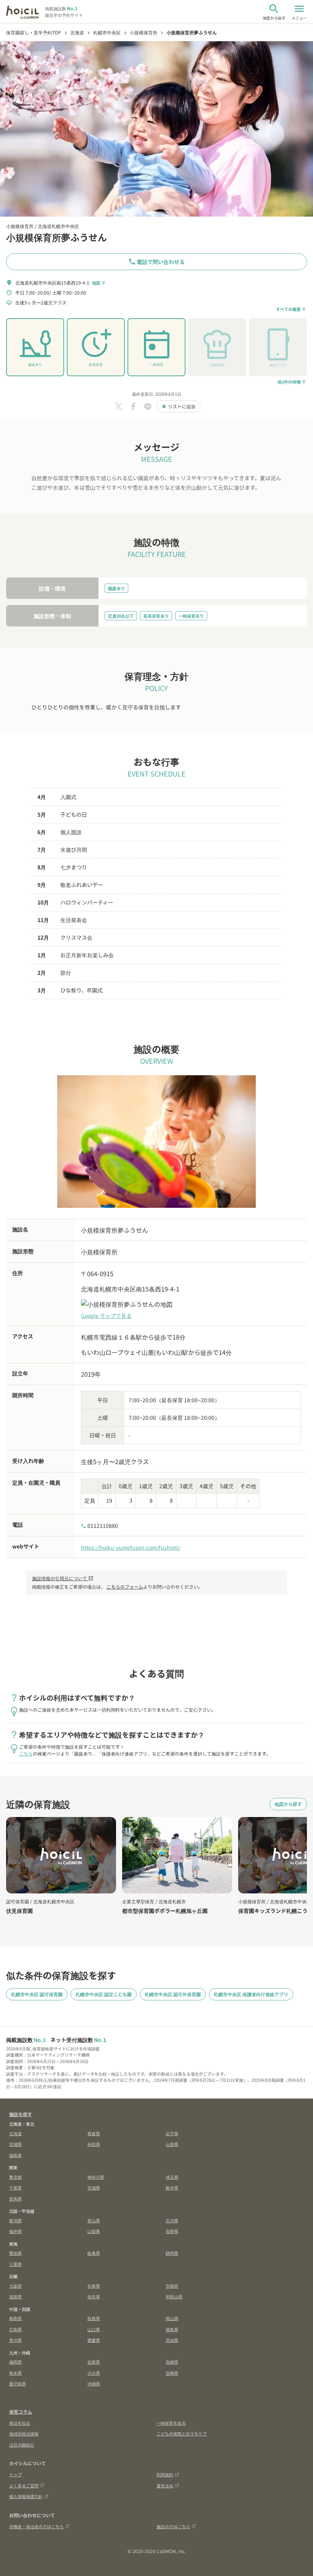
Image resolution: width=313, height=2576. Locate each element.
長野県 (172, 2231)
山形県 (172, 2144)
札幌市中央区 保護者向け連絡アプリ (251, 1994)
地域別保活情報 (24, 2434)
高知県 (172, 2340)
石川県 (172, 2220)
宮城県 (15, 2144)
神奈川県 (96, 2177)
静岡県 (172, 2253)
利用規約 (165, 2474)
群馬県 (15, 2199)
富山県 (94, 2220)
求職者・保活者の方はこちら (36, 2526)
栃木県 (172, 2188)
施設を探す (21, 2114)
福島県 (15, 2155)
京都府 (172, 2286)
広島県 (15, 2329)
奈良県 (94, 2296)
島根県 (94, 2318)
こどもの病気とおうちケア (182, 2434)
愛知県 (15, 2253)
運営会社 (165, 2485)
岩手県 (172, 2133)
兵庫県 (94, 2286)
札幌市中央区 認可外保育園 (173, 1994)
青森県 (94, 2133)
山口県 (94, 2329)
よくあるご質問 (24, 2485)
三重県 (15, 2264)
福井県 (15, 2231)
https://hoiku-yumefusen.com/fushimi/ (131, 1547)
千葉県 (15, 2188)
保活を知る (20, 2423)
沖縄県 (94, 2383)
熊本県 (15, 2373)
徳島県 (172, 2329)
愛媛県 (94, 2340)
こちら (26, 1753)
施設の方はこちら (173, 2526)
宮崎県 (172, 2373)
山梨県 (94, 2231)
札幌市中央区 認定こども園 (104, 1994)
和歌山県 (174, 2296)
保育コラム (21, 2412)
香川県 (15, 2340)
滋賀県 (15, 2296)
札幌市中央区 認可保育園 (37, 1994)
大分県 (94, 2373)
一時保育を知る (171, 2423)
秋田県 (94, 2144)
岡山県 (172, 2318)
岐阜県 (94, 2253)
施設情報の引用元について (63, 1578)
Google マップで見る (106, 1316)
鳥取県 (15, 2318)
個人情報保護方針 (26, 2496)
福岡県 (15, 2362)
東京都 (15, 2177)
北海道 (15, 2133)
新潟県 (15, 2220)
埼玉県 (172, 2177)
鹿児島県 (18, 2383)
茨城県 (94, 2188)
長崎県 (172, 2362)
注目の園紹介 (22, 2445)
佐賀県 (94, 2362)
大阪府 (15, 2286)
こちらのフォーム (125, 1587)
